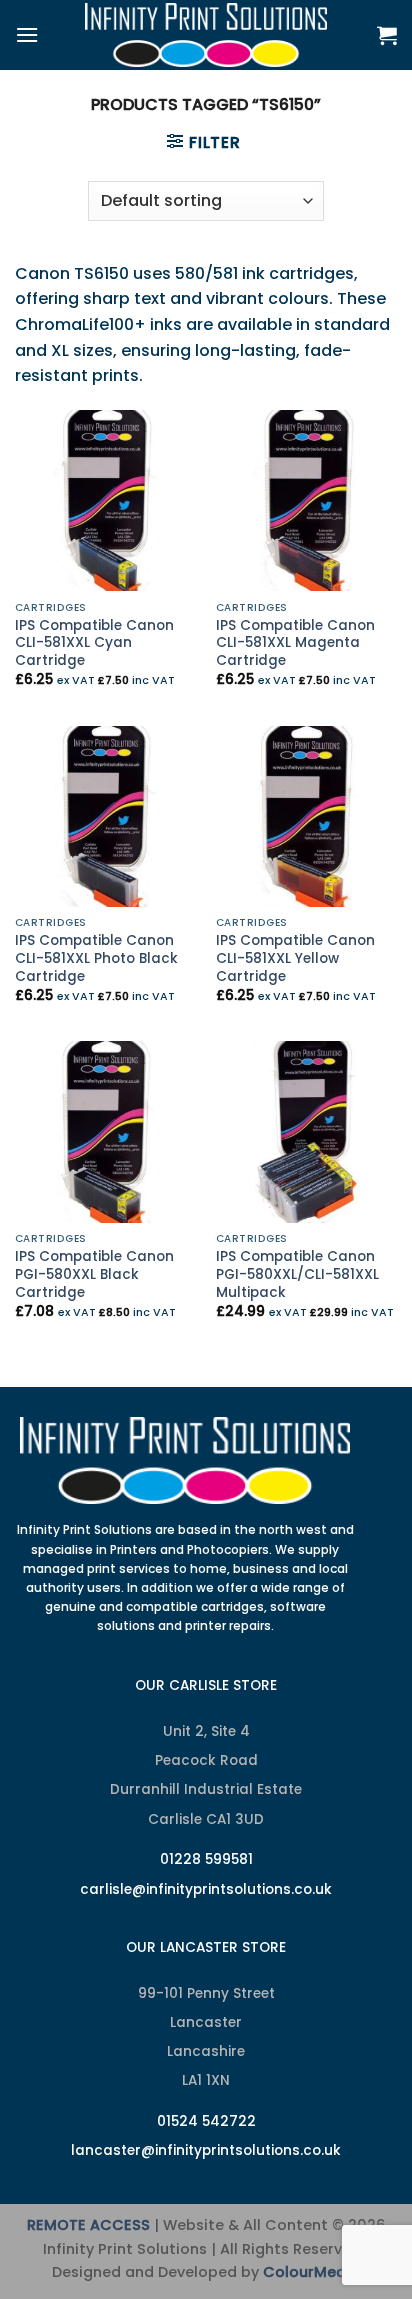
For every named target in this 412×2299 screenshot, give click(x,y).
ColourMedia (311, 2272)
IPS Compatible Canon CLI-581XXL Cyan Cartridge (94, 643)
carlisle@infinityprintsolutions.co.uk (206, 1889)
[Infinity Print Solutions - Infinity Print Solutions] (206, 35)
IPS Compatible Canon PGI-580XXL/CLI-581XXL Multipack (297, 1274)
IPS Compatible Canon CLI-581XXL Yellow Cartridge (295, 958)
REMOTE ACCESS (88, 2225)
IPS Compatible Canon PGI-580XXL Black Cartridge (94, 1274)
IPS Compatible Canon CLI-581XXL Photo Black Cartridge (96, 958)
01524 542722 (206, 2121)
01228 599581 (206, 1859)
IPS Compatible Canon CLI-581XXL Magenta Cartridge (295, 643)
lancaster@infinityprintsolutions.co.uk (206, 2150)
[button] (27, 34)
